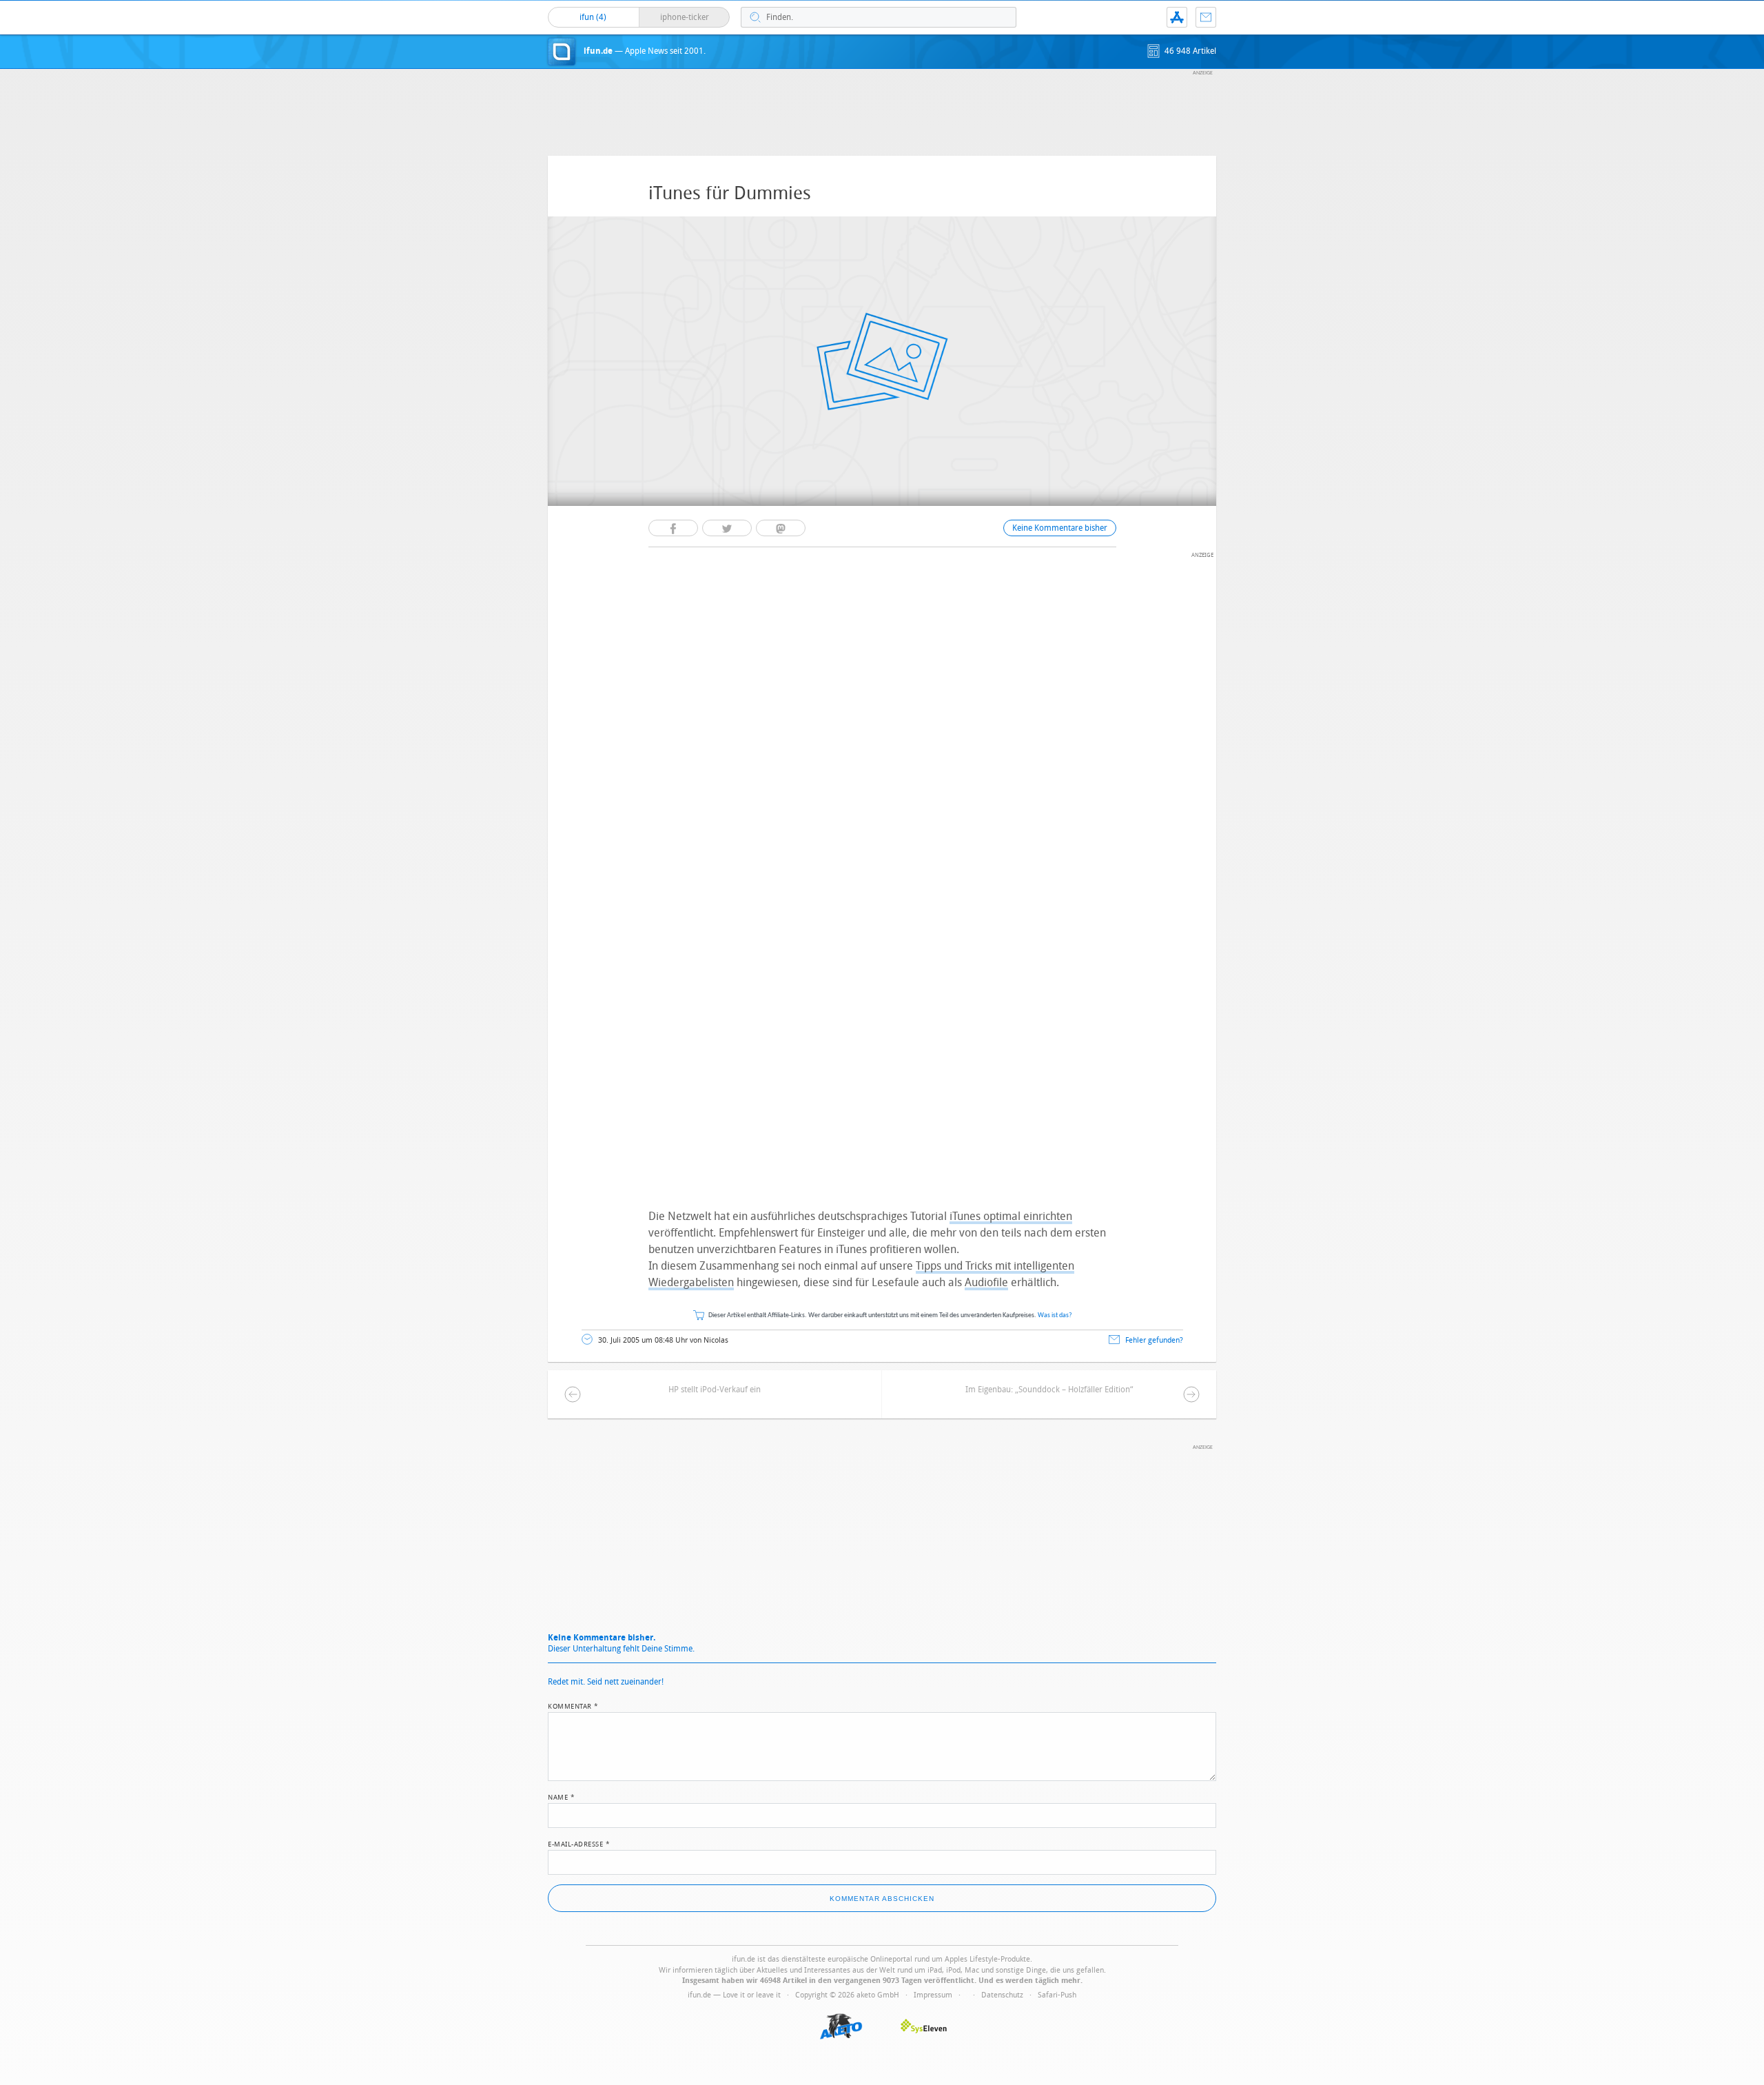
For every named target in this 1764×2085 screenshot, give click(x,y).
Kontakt (1206, 17)
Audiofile (986, 1282)
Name (561, 1796)
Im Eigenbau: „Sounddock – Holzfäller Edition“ (1049, 1390)
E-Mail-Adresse (579, 1843)
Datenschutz (1002, 1995)
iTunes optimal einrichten (1011, 1216)
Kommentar (573, 1705)
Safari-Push (1057, 1995)
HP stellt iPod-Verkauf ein (715, 1390)
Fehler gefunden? (1154, 1340)
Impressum (933, 1995)
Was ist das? (1055, 1315)
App (1177, 17)
